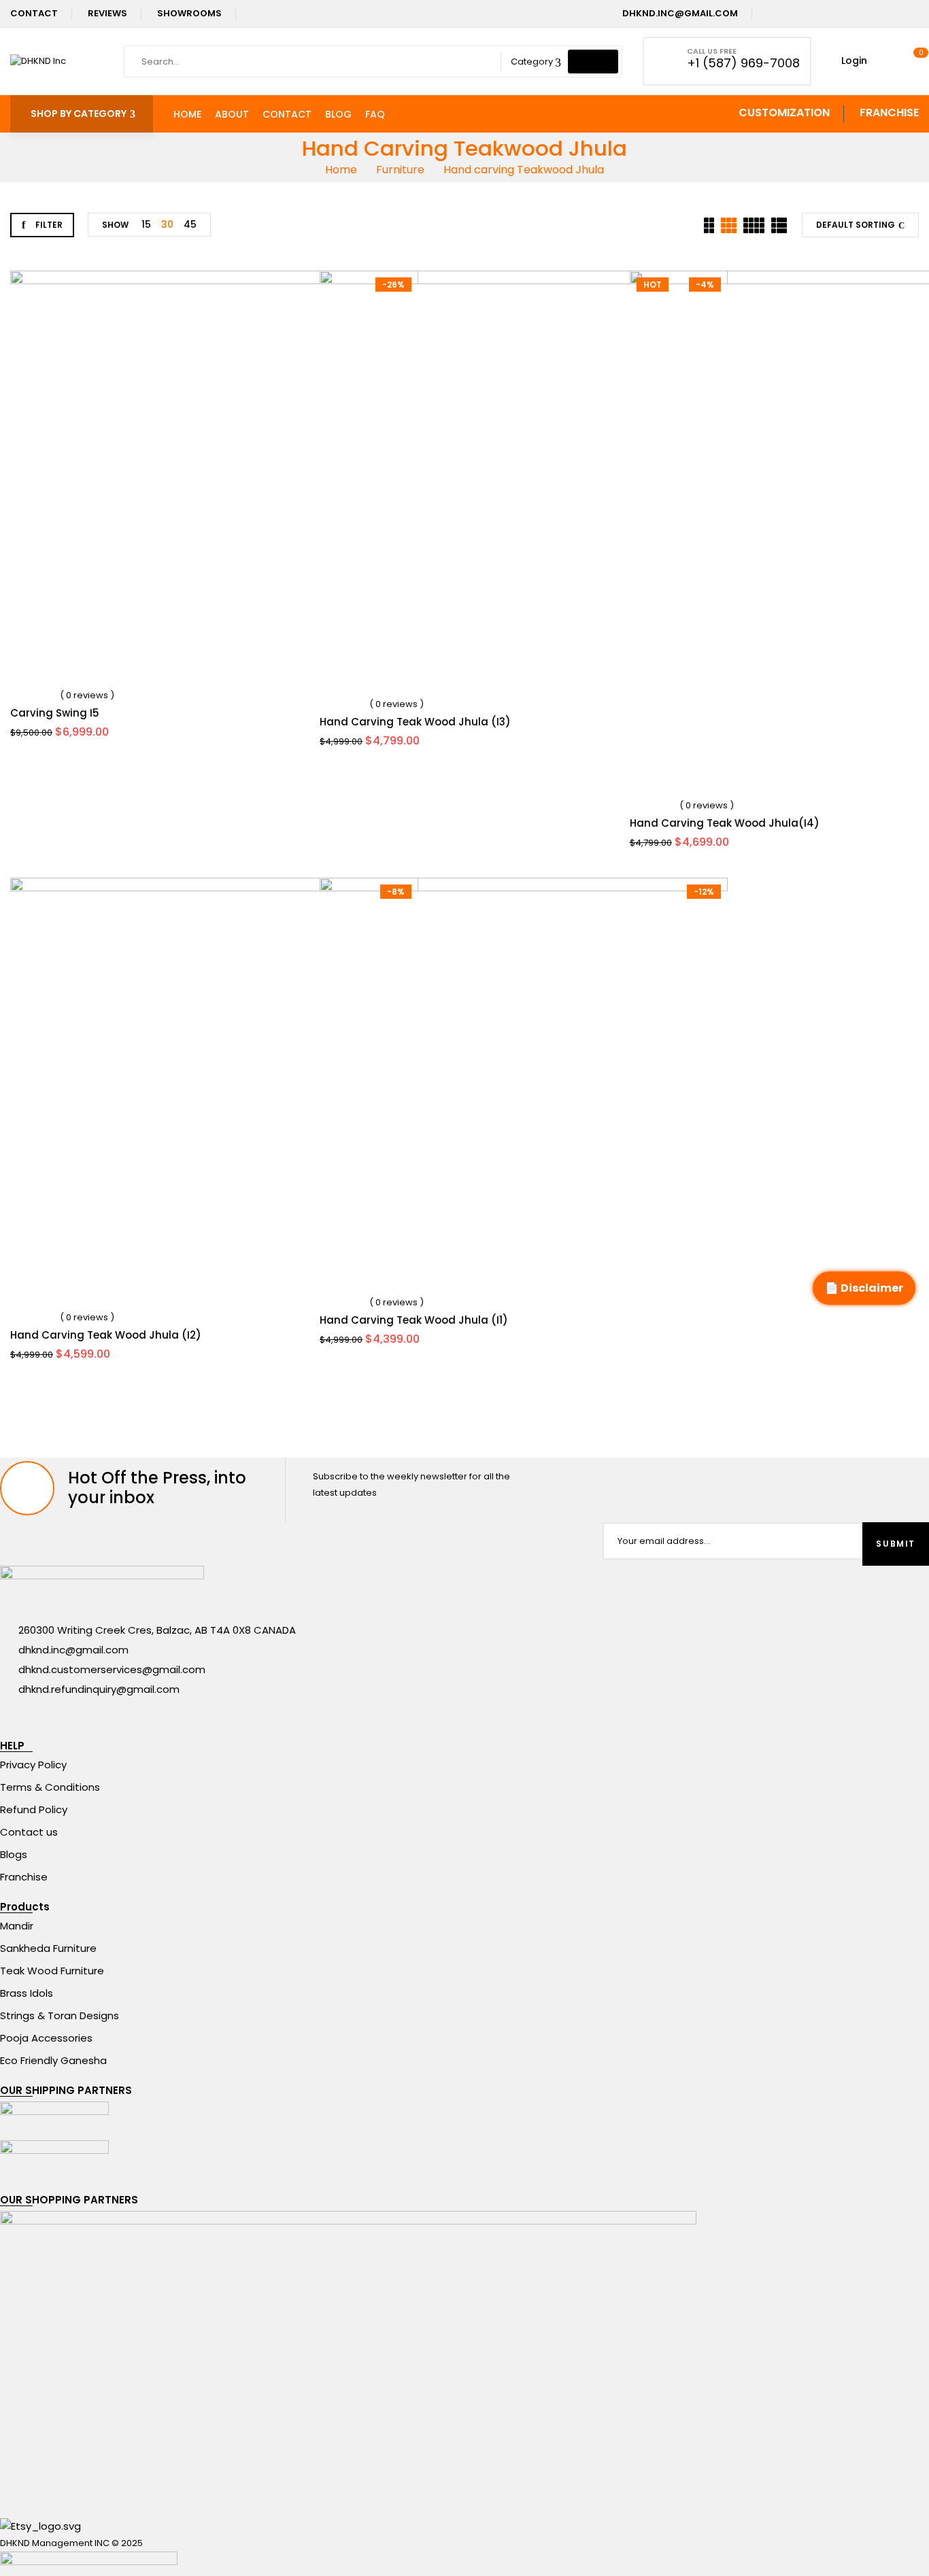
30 (167, 224)
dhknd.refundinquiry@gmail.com (99, 1689)
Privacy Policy (33, 1765)
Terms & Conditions (50, 1787)
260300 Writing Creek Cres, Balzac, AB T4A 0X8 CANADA (157, 1630)
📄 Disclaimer (864, 1288)
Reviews (107, 13)
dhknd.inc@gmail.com (679, 13)
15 (146, 224)
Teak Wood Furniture (52, 1971)
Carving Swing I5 (55, 713)
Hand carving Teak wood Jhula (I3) (415, 722)
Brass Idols (27, 1993)
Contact (34, 13)
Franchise (24, 1877)
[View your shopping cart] (914, 61)
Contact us (29, 1832)
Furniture (400, 170)
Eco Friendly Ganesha (53, 2060)
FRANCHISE (889, 113)
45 (190, 224)
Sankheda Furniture (48, 1948)
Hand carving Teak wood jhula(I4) (725, 823)
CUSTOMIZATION (784, 113)
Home (341, 170)
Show (115, 225)
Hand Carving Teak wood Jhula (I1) (414, 1320)
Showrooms (189, 13)
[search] (593, 62)
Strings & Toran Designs (60, 2015)
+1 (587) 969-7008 (743, 63)
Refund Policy (34, 1809)
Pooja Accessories (46, 2038)
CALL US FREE (712, 51)
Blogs (14, 1854)
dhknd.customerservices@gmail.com (112, 1669)
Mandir (17, 1926)
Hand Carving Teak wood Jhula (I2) (106, 1335)
